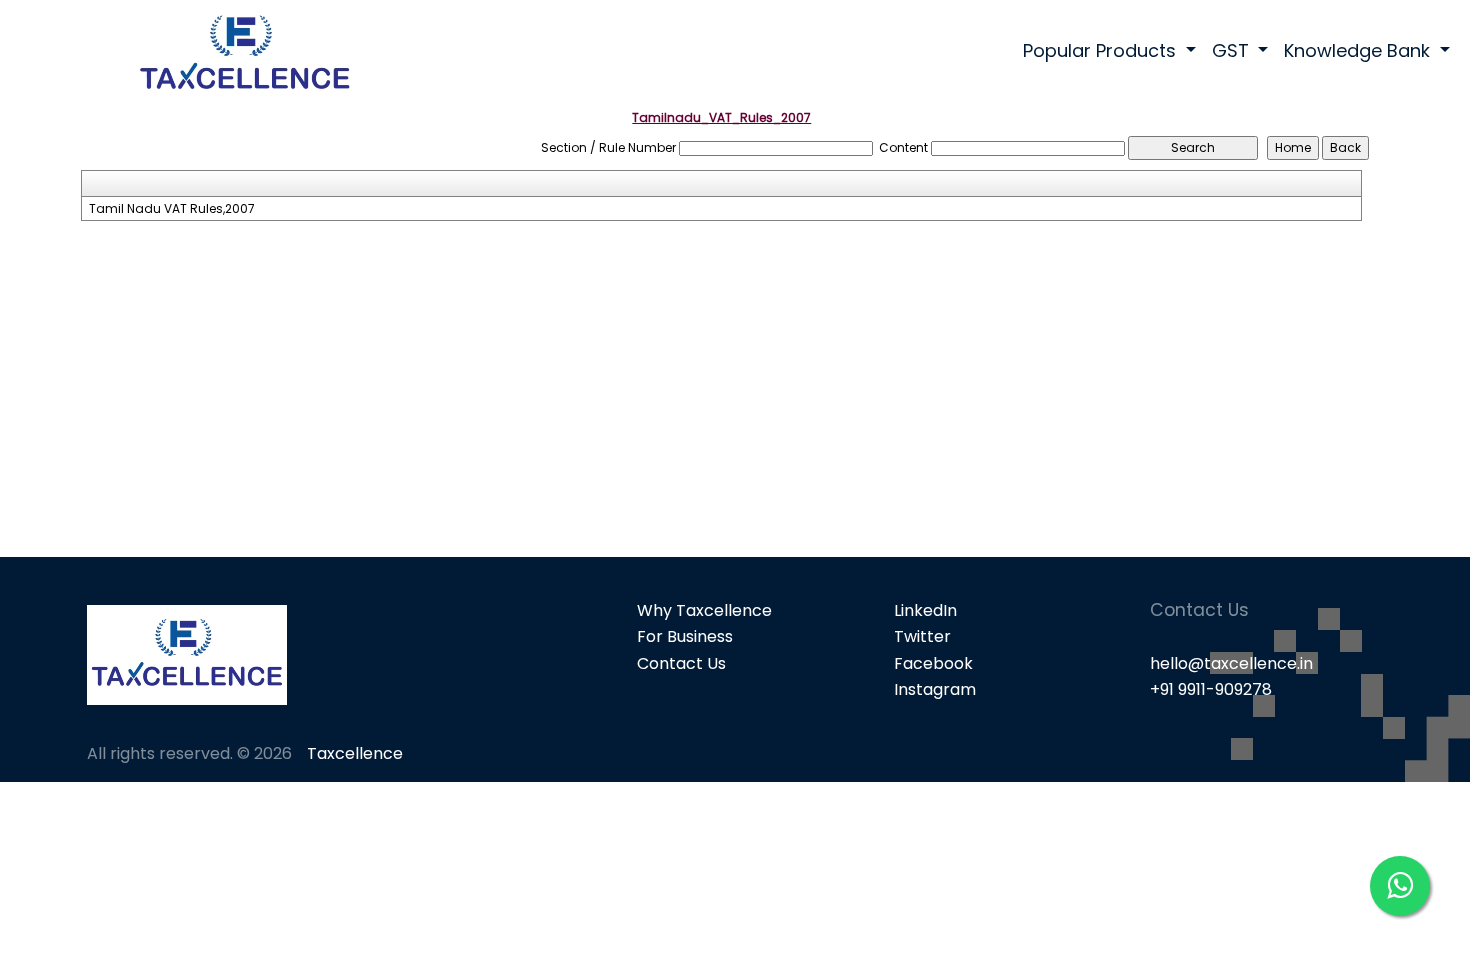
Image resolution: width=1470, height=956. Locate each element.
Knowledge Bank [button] (1359, 50)
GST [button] (1233, 50)
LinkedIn (925, 610)
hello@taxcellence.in (1231, 663)
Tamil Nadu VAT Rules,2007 (172, 209)
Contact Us (681, 663)
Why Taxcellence (704, 610)
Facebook (933, 663)
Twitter (922, 636)
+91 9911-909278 (1211, 689)
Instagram (935, 689)
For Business (685, 636)
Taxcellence (355, 753)
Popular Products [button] (1102, 50)
